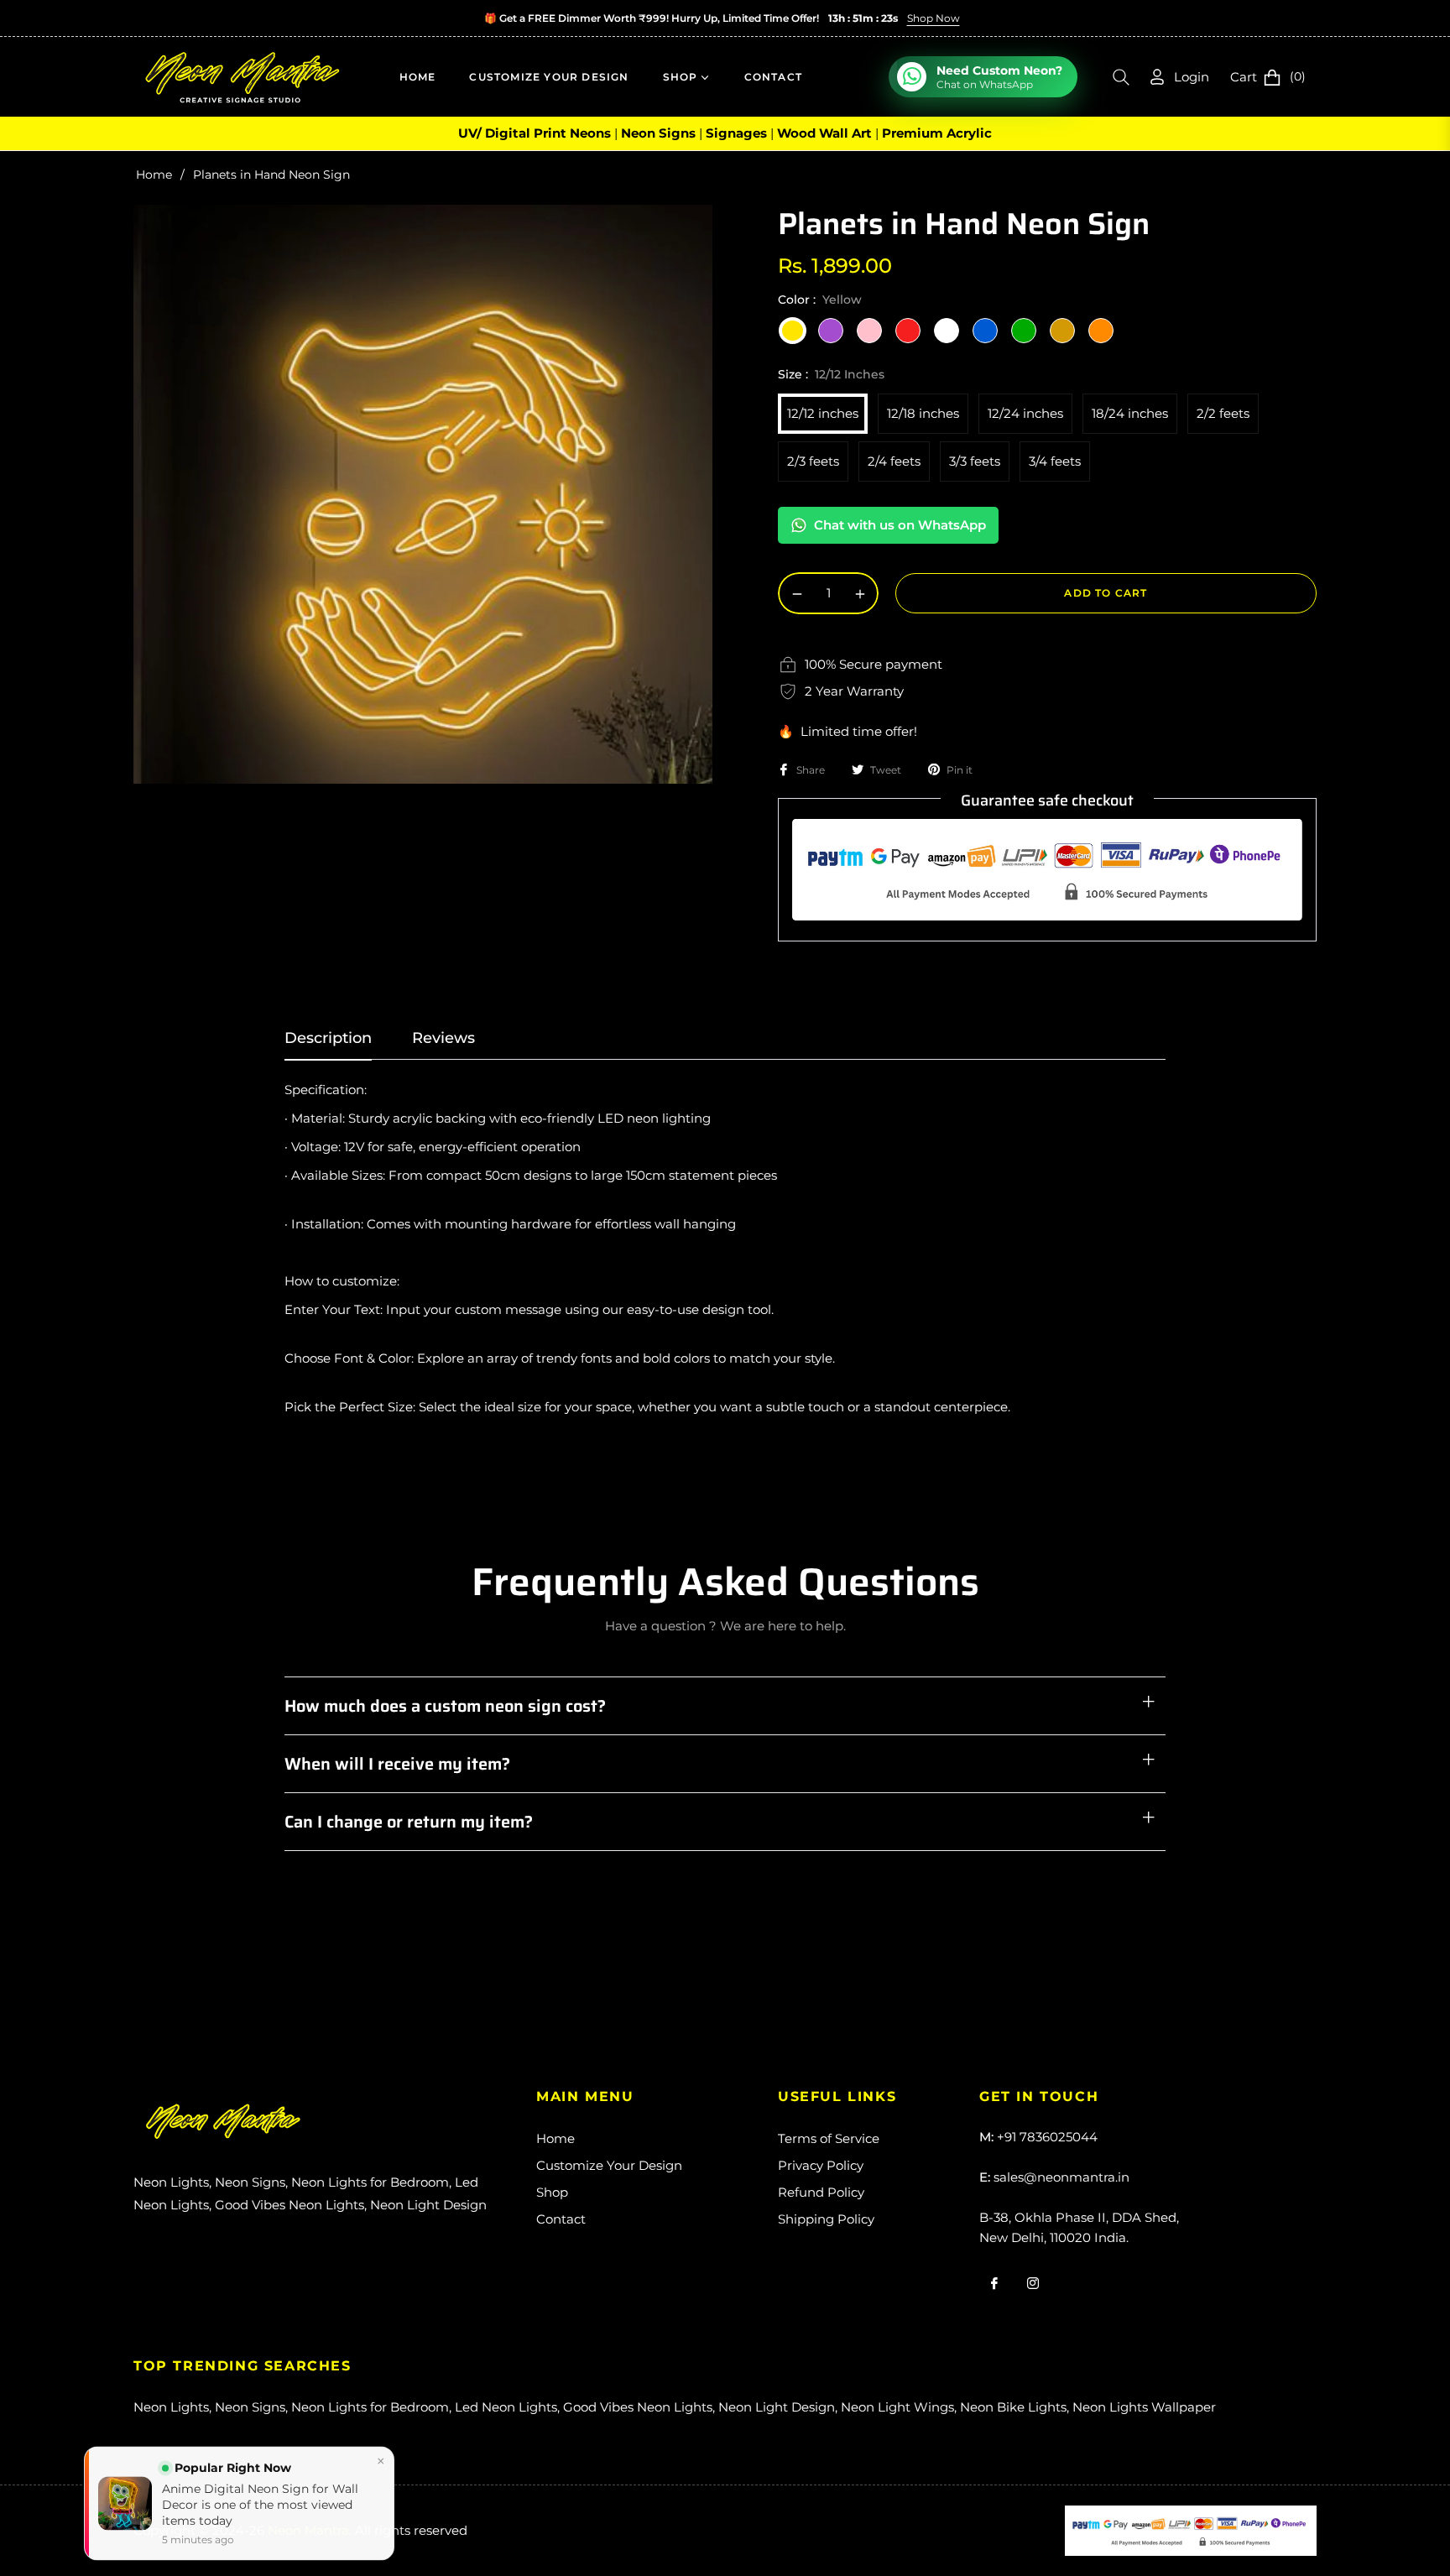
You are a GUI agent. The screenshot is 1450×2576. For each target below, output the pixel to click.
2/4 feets (894, 461)
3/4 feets (1055, 461)
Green (1024, 331)
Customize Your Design (609, 2165)
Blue (985, 331)
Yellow (792, 331)
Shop (552, 2192)
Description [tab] (328, 1038)
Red (908, 331)
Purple (831, 331)
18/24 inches (1130, 413)
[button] (1121, 77)
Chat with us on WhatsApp (900, 525)
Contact (561, 2219)
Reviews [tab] (443, 1038)
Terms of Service (829, 2138)
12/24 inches (1025, 413)
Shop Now (933, 18)
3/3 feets (975, 461)
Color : (820, 300)
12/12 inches (823, 413)
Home (154, 175)
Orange (1101, 331)
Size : (831, 374)
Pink (869, 331)
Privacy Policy (821, 2165)
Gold (1062, 331)
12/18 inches (923, 413)
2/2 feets (1223, 413)
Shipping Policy (826, 2219)
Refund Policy (821, 2192)
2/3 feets (813, 461)
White (947, 331)
